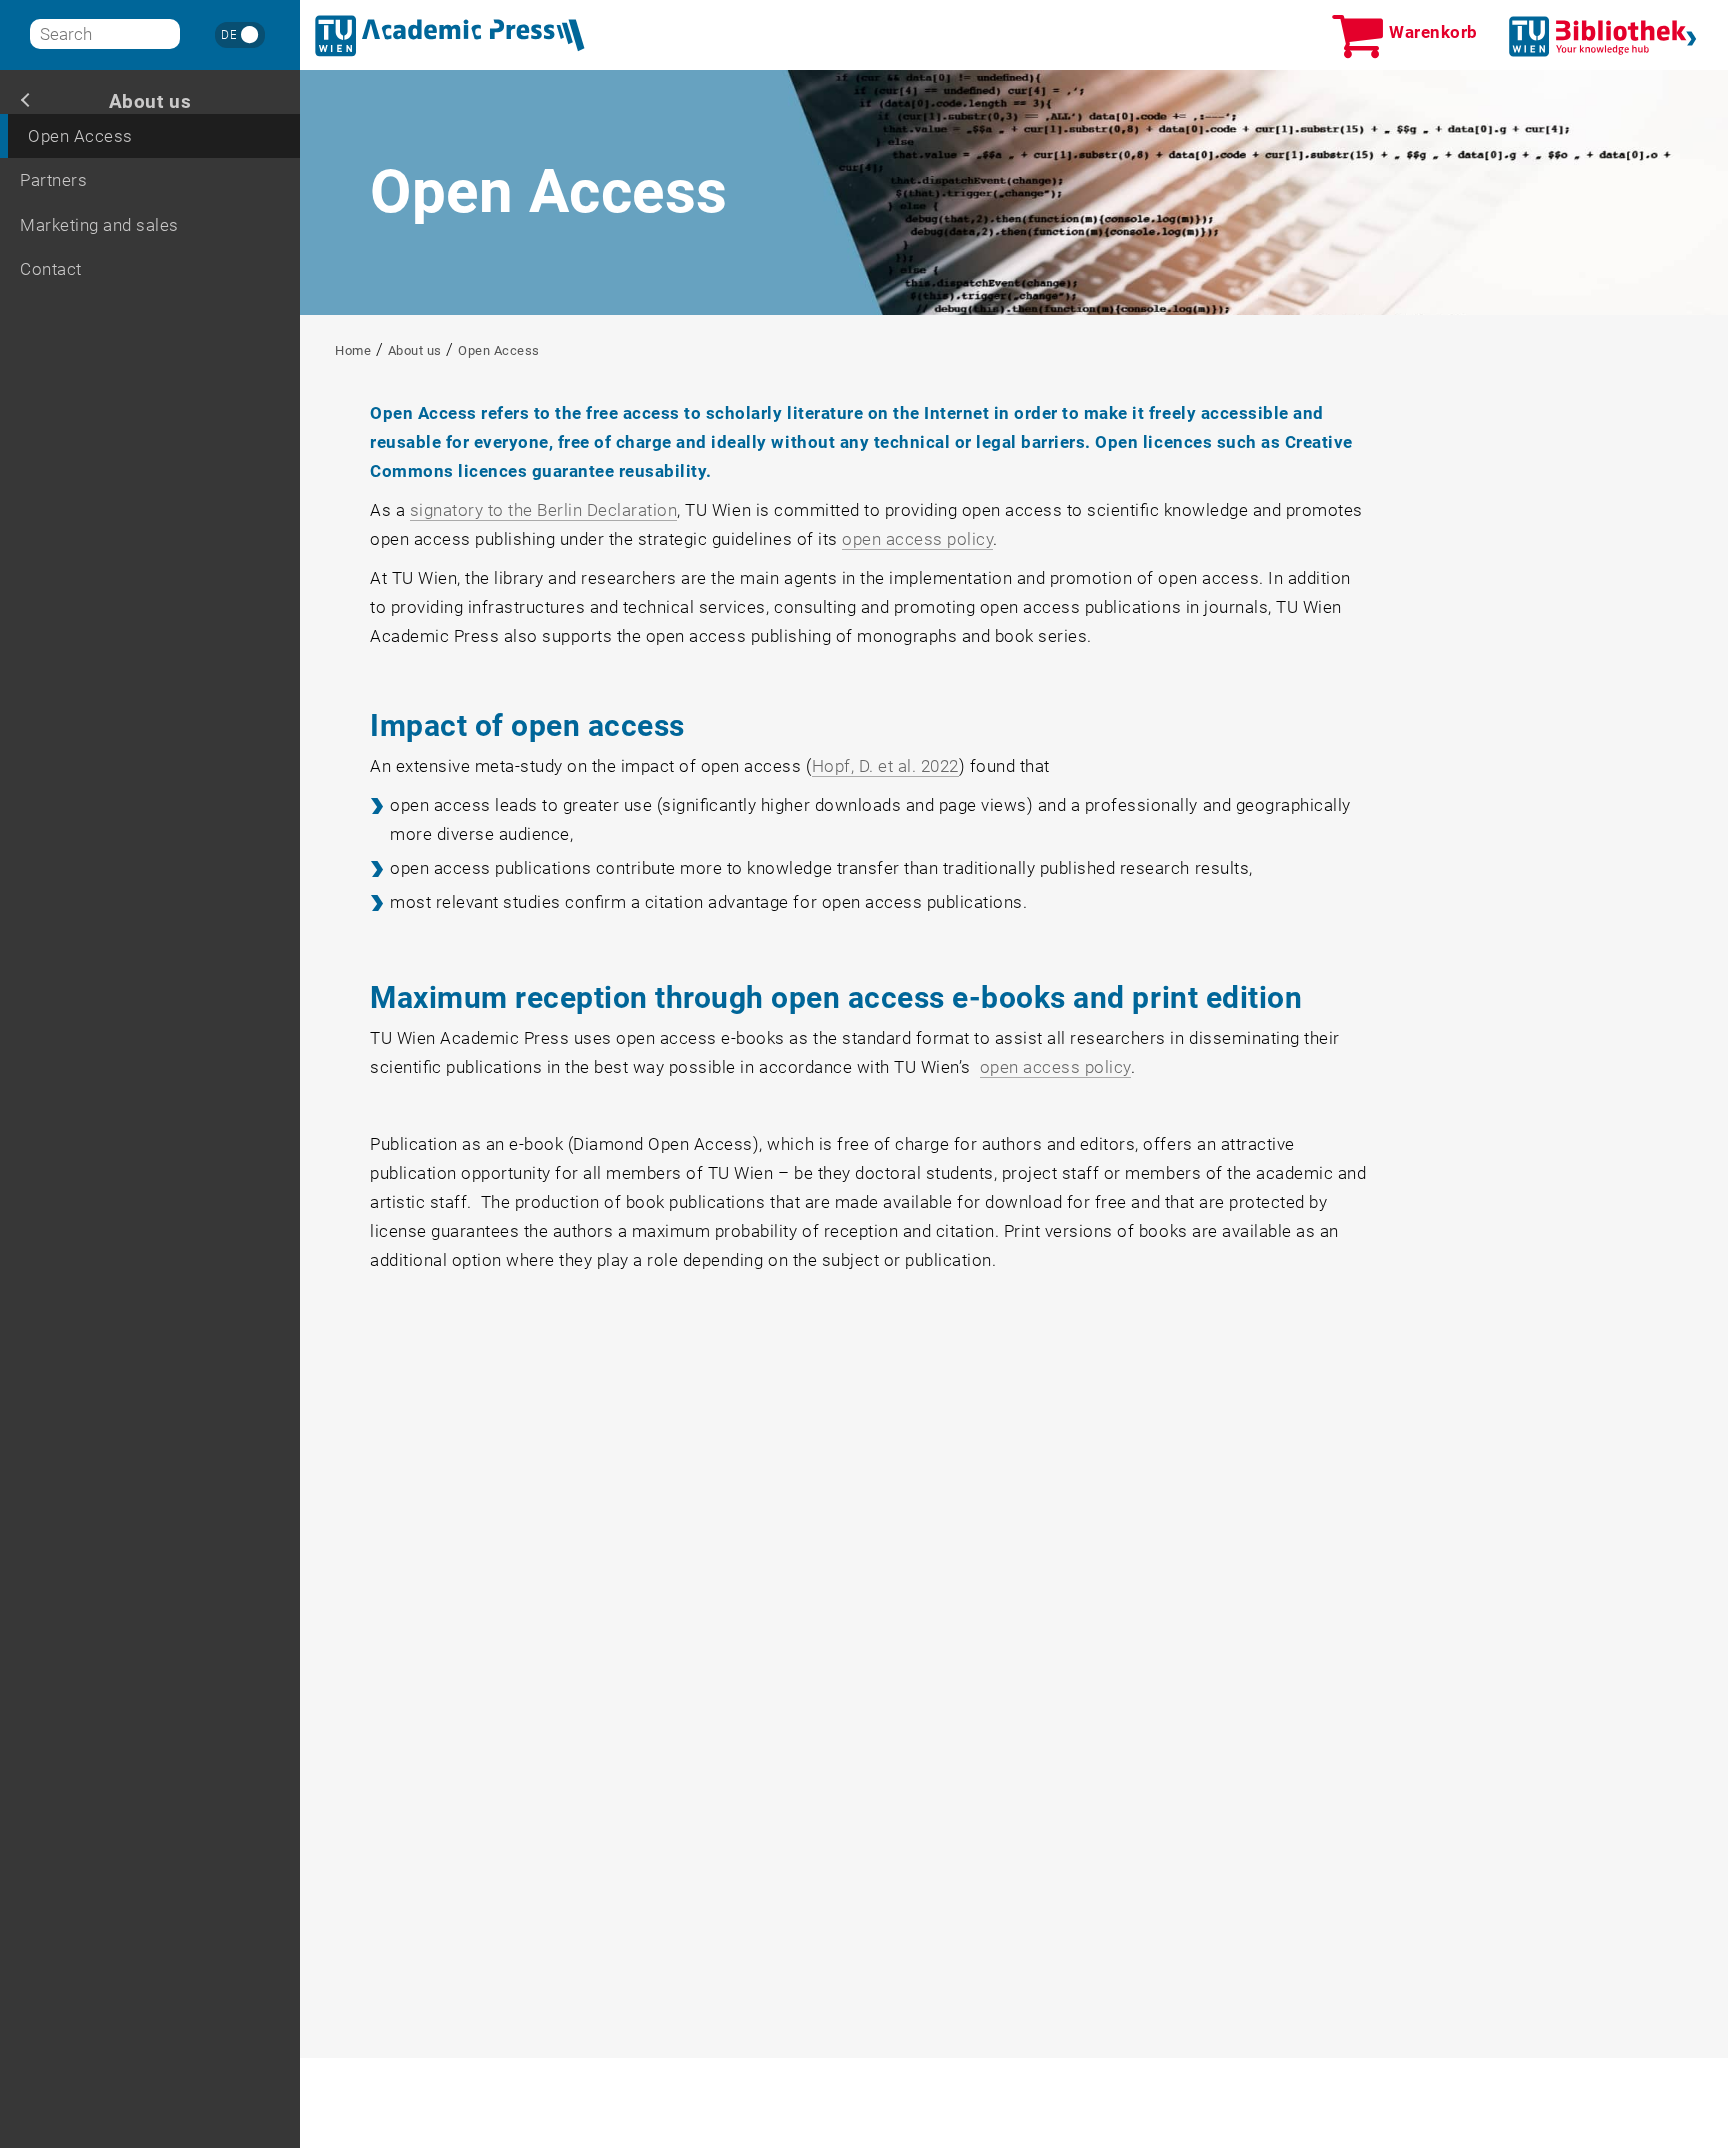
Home (353, 350)
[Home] (450, 36)
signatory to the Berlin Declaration (544, 510)
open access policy (917, 539)
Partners (53, 180)
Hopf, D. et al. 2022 (885, 766)
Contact (51, 269)
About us (150, 101)
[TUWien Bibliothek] (1603, 36)
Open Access (80, 136)
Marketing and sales (99, 225)
